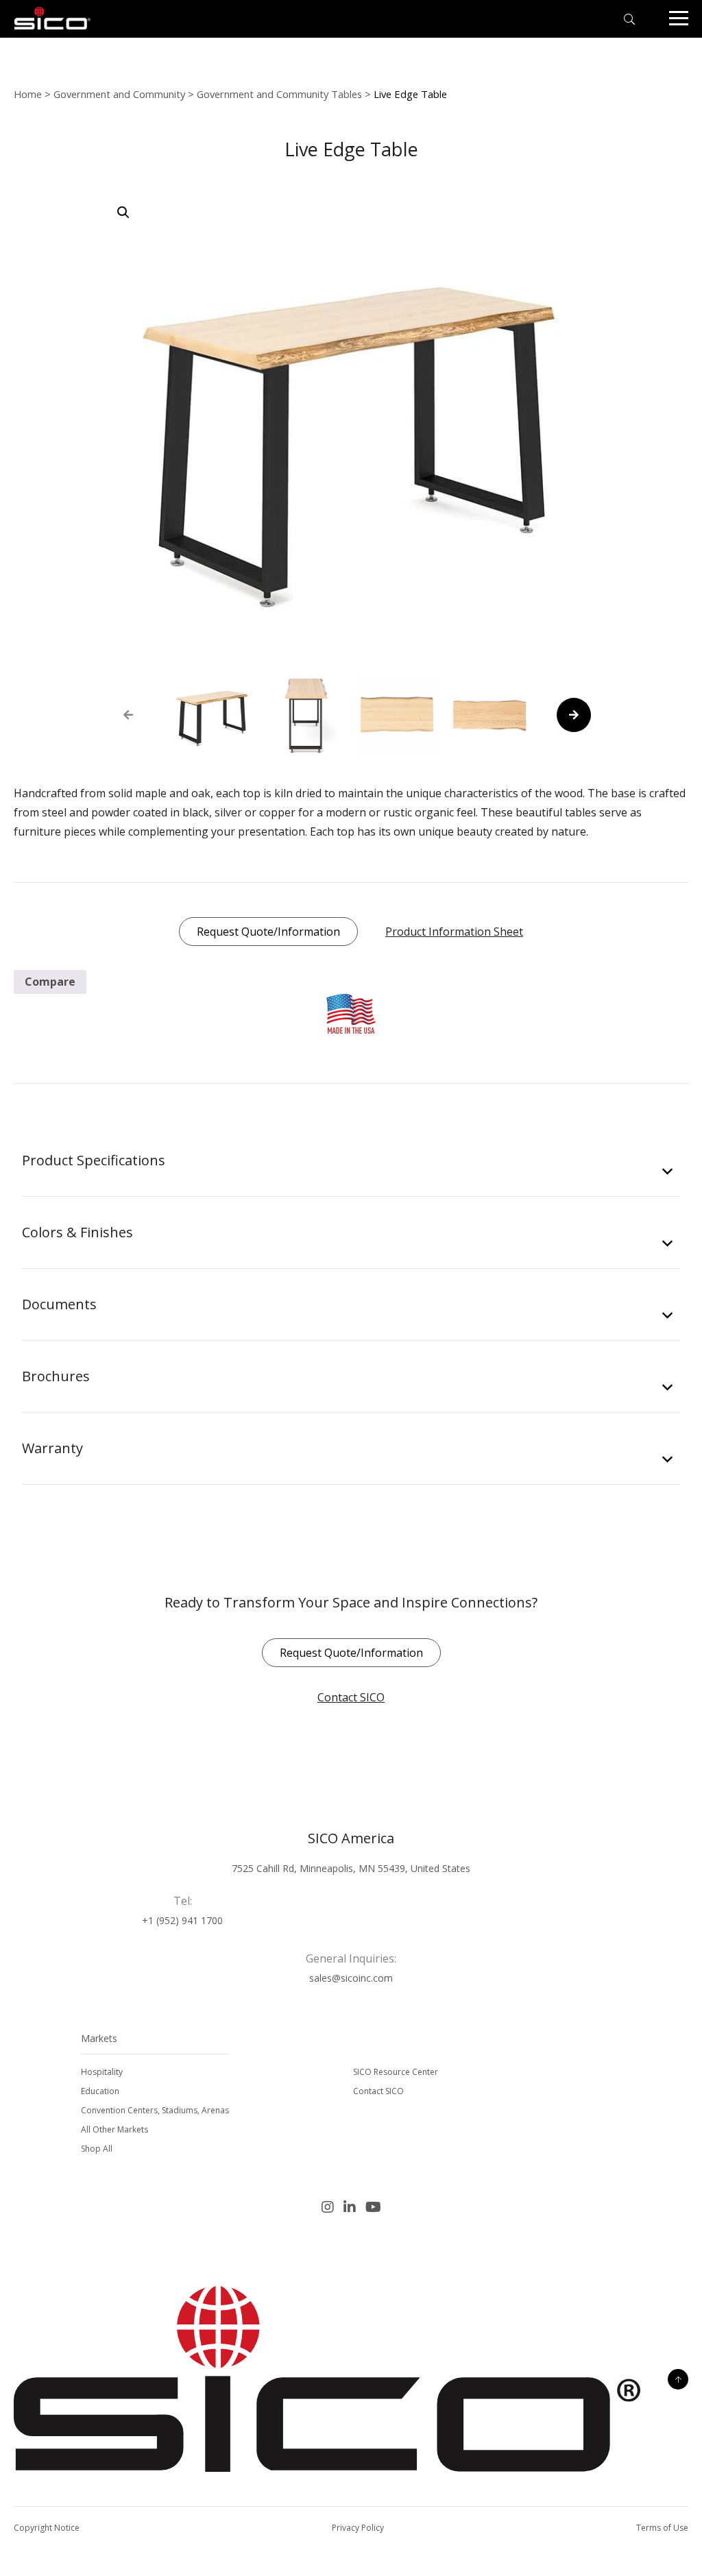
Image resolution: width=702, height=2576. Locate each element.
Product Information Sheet (454, 932)
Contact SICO (351, 1697)
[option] (212, 715)
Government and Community (119, 94)
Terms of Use (662, 2528)
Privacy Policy (358, 2528)
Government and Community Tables (279, 94)
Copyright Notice (47, 2528)
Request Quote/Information (268, 932)
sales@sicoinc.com (351, 1978)
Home (28, 94)
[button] (123, 212)
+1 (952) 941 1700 (182, 1920)
